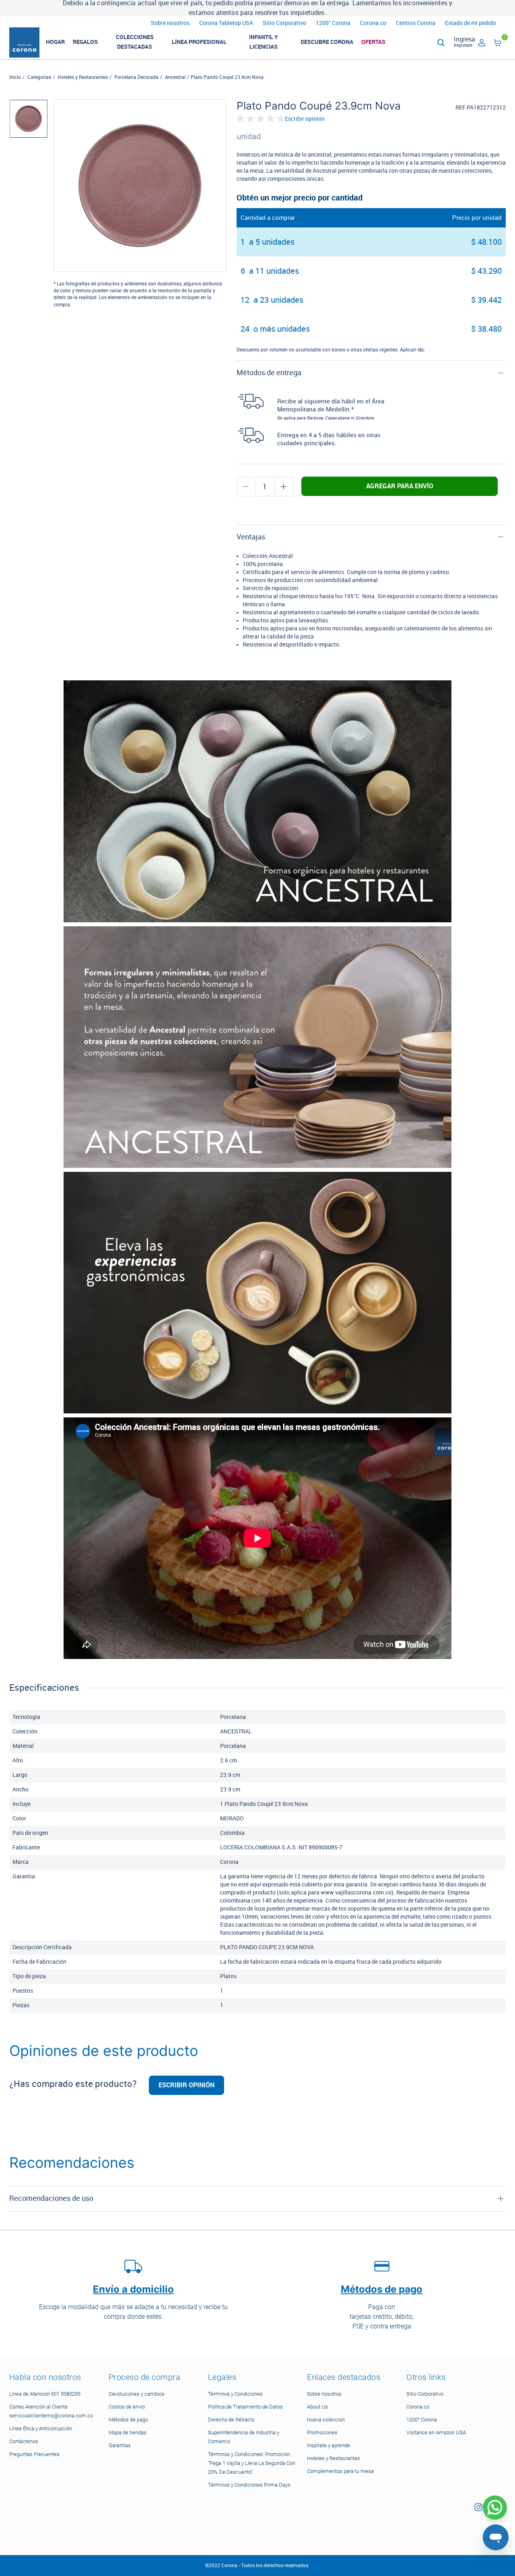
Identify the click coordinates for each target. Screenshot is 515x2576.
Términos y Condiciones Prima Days (249, 2485)
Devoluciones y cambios (137, 2394)
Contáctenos (24, 2441)
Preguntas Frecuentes (34, 2454)
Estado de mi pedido (471, 23)
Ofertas (373, 42)
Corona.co (373, 23)
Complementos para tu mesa (340, 2471)
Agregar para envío (400, 486)
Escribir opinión (305, 119)
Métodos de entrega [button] (269, 373)
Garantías (120, 2445)
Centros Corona (416, 23)
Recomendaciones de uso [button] (51, 2198)
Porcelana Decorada (136, 77)
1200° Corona (333, 23)
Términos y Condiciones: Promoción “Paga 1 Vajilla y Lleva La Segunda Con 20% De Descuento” (252, 2463)
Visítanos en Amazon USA (436, 2432)
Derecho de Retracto (231, 2420)
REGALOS (85, 42)
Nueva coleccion (326, 2420)
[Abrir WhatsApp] (495, 2508)
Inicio (15, 77)
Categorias (39, 77)
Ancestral (175, 77)
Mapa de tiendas (128, 2432)
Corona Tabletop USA (226, 23)
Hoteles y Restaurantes (83, 77)
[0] (498, 44)
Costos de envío (127, 2407)
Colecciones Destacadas (135, 42)
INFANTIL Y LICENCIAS (264, 42)
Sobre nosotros (170, 23)
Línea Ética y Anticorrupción (41, 2428)
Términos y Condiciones (235, 2394)
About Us (317, 2407)
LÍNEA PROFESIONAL (199, 42)
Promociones (322, 2432)
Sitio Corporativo (284, 23)
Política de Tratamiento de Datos (245, 2407)
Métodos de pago (128, 2420)
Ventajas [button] (251, 537)
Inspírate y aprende (329, 2445)
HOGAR (55, 42)
